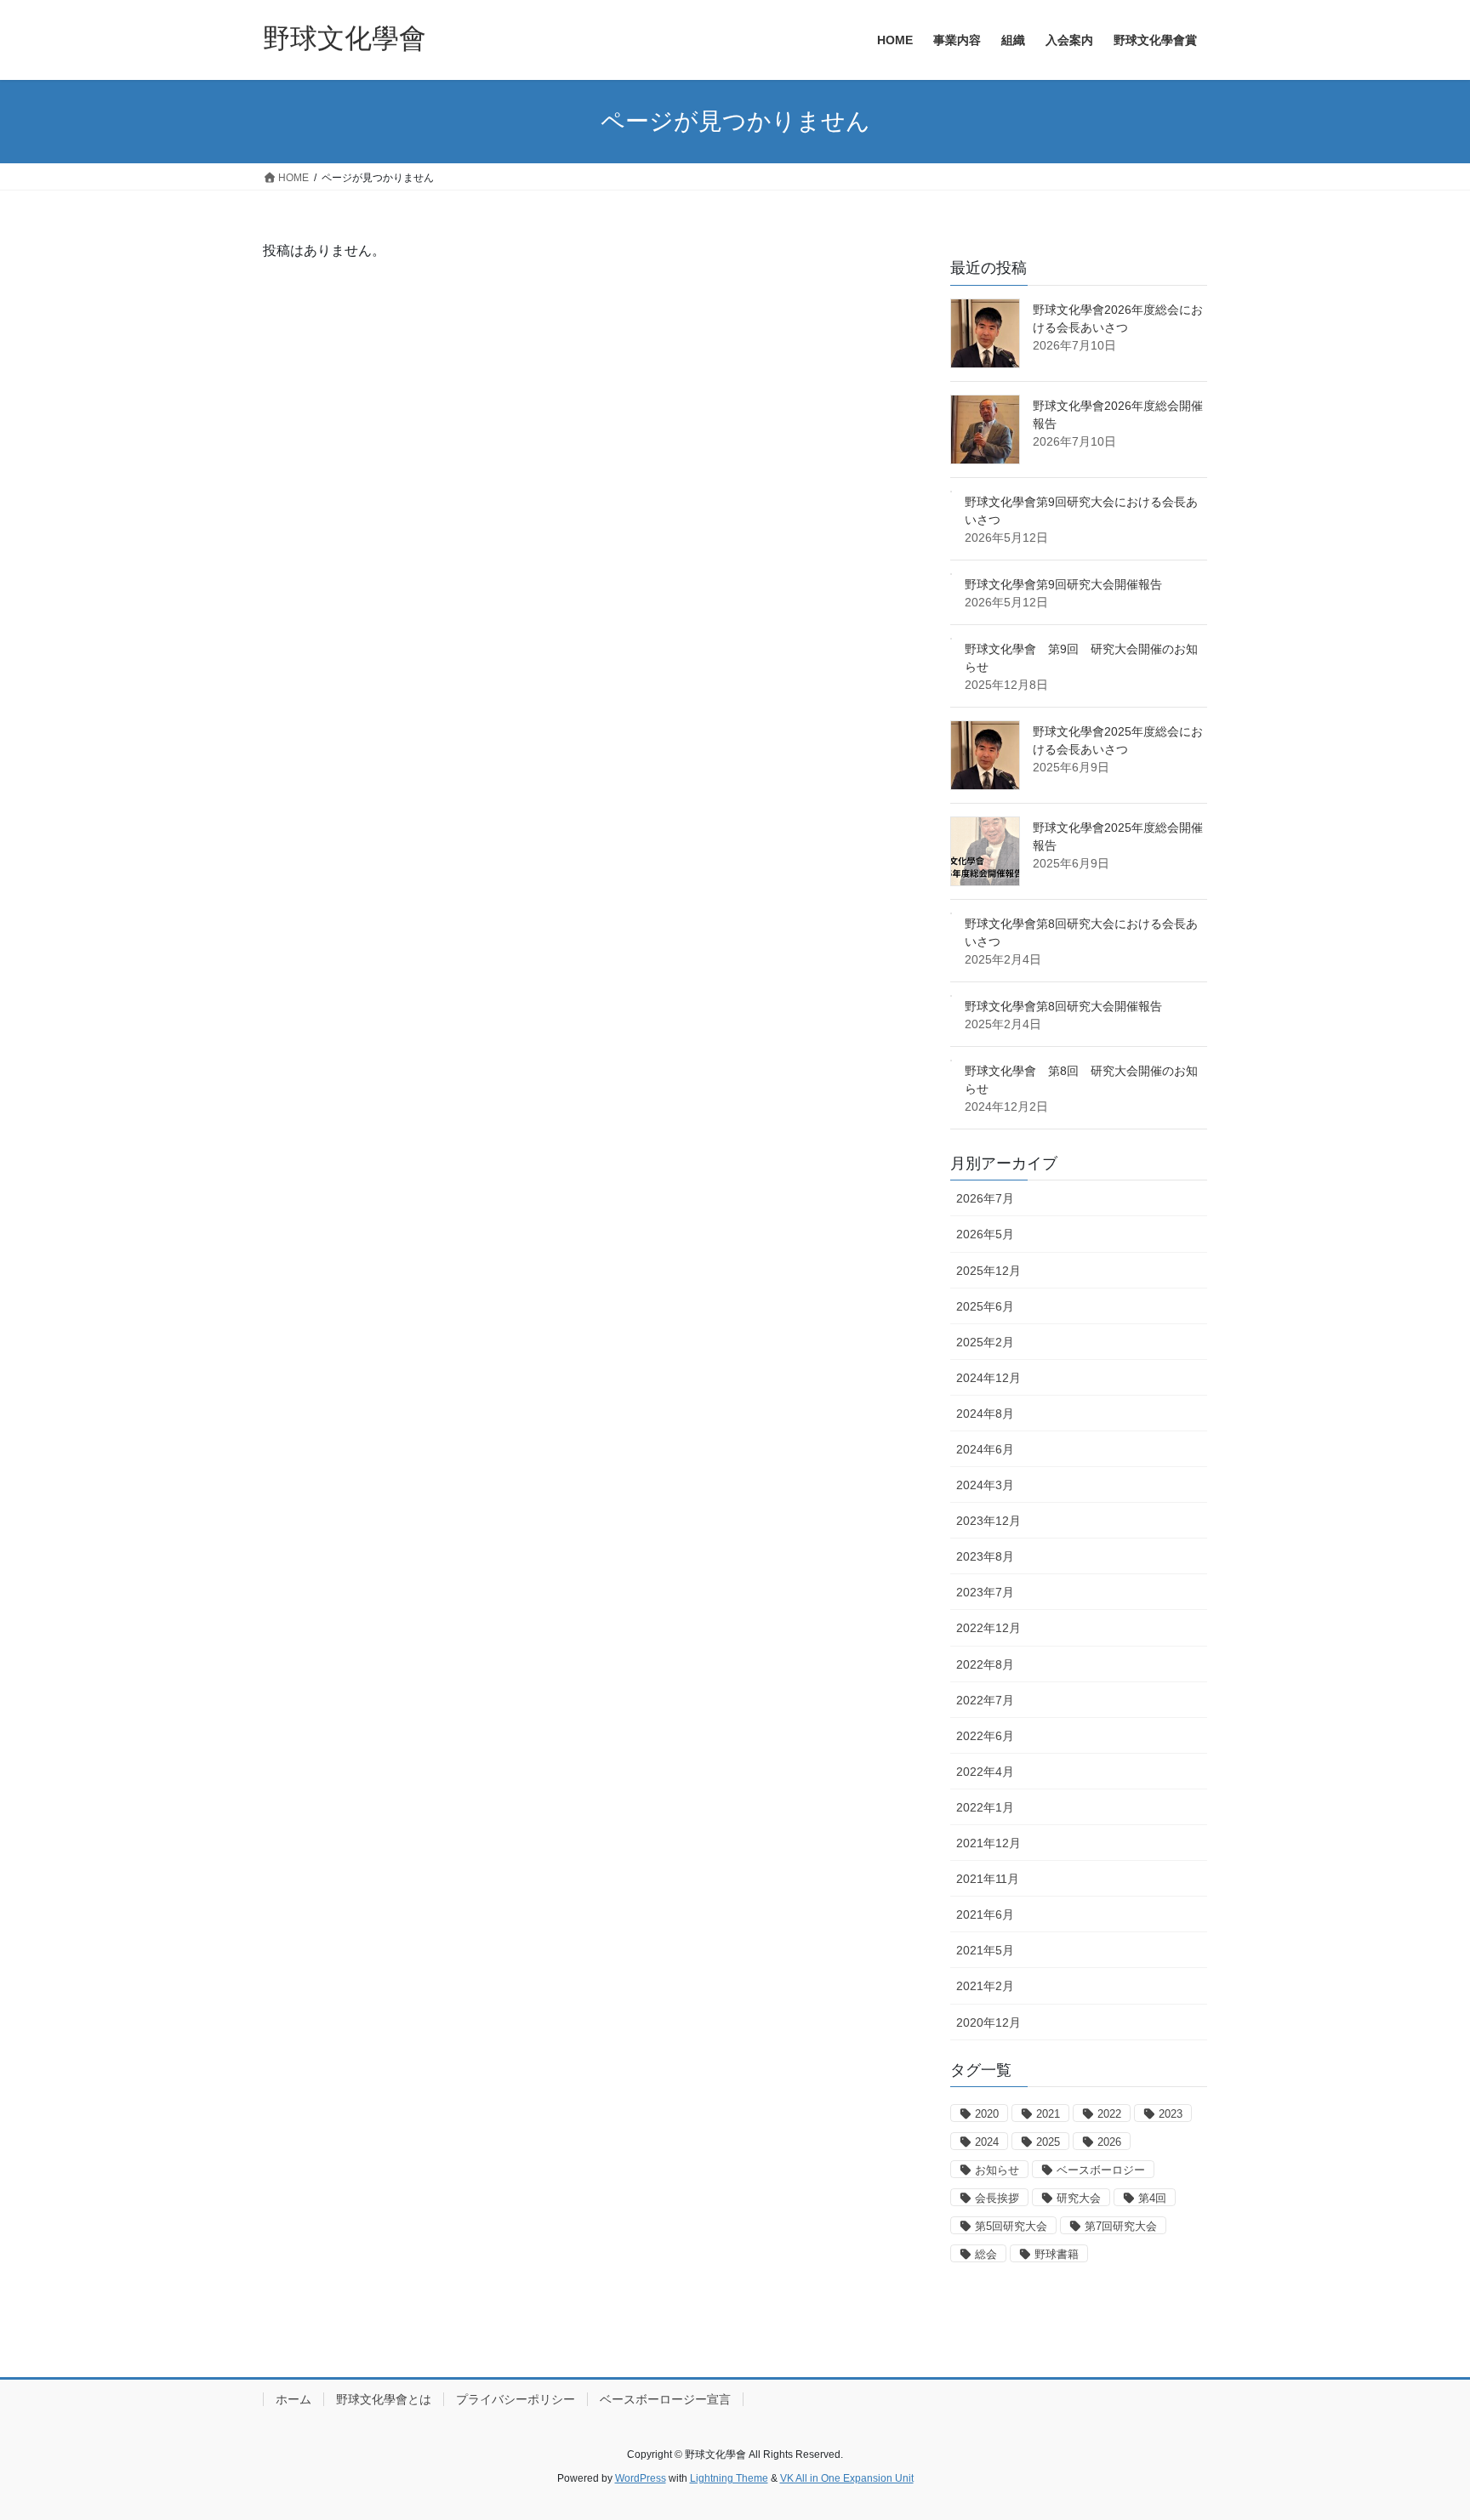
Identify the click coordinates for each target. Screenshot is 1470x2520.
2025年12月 (989, 1271)
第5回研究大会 (1011, 2226)
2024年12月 (989, 1378)
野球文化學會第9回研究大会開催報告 (1063, 584)
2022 (1109, 2114)
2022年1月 (985, 1807)
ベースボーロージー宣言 (665, 2399)
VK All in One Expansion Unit (847, 2478)
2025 (1048, 2142)
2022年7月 (985, 1700)
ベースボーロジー (1101, 2170)
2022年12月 (989, 1628)
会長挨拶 (997, 2198)
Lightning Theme (729, 2478)
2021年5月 (985, 1950)
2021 (1048, 2114)
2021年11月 (988, 1879)
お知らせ (997, 2170)
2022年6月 (985, 1736)
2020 (987, 2114)
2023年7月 (985, 1592)
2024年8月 (985, 1414)
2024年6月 (985, 1449)
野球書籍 (1057, 2254)
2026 (1109, 2142)
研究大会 (1079, 2198)
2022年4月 (985, 1772)
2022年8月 (985, 1664)
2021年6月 (985, 1914)
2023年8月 (985, 1556)
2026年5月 (985, 1234)
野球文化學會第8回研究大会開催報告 (1063, 1006)
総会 (986, 2254)
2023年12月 (989, 1521)
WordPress (641, 2478)
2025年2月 (985, 1342)
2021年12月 (989, 1843)
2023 (1171, 2114)
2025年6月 (985, 1306)
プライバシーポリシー (516, 2399)
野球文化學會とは (384, 2399)
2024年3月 (985, 1485)
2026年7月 (985, 1198)
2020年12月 (989, 2022)
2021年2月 (985, 1986)
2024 (987, 2142)
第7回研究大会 (1121, 2226)
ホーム (293, 2399)
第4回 (1152, 2198)
